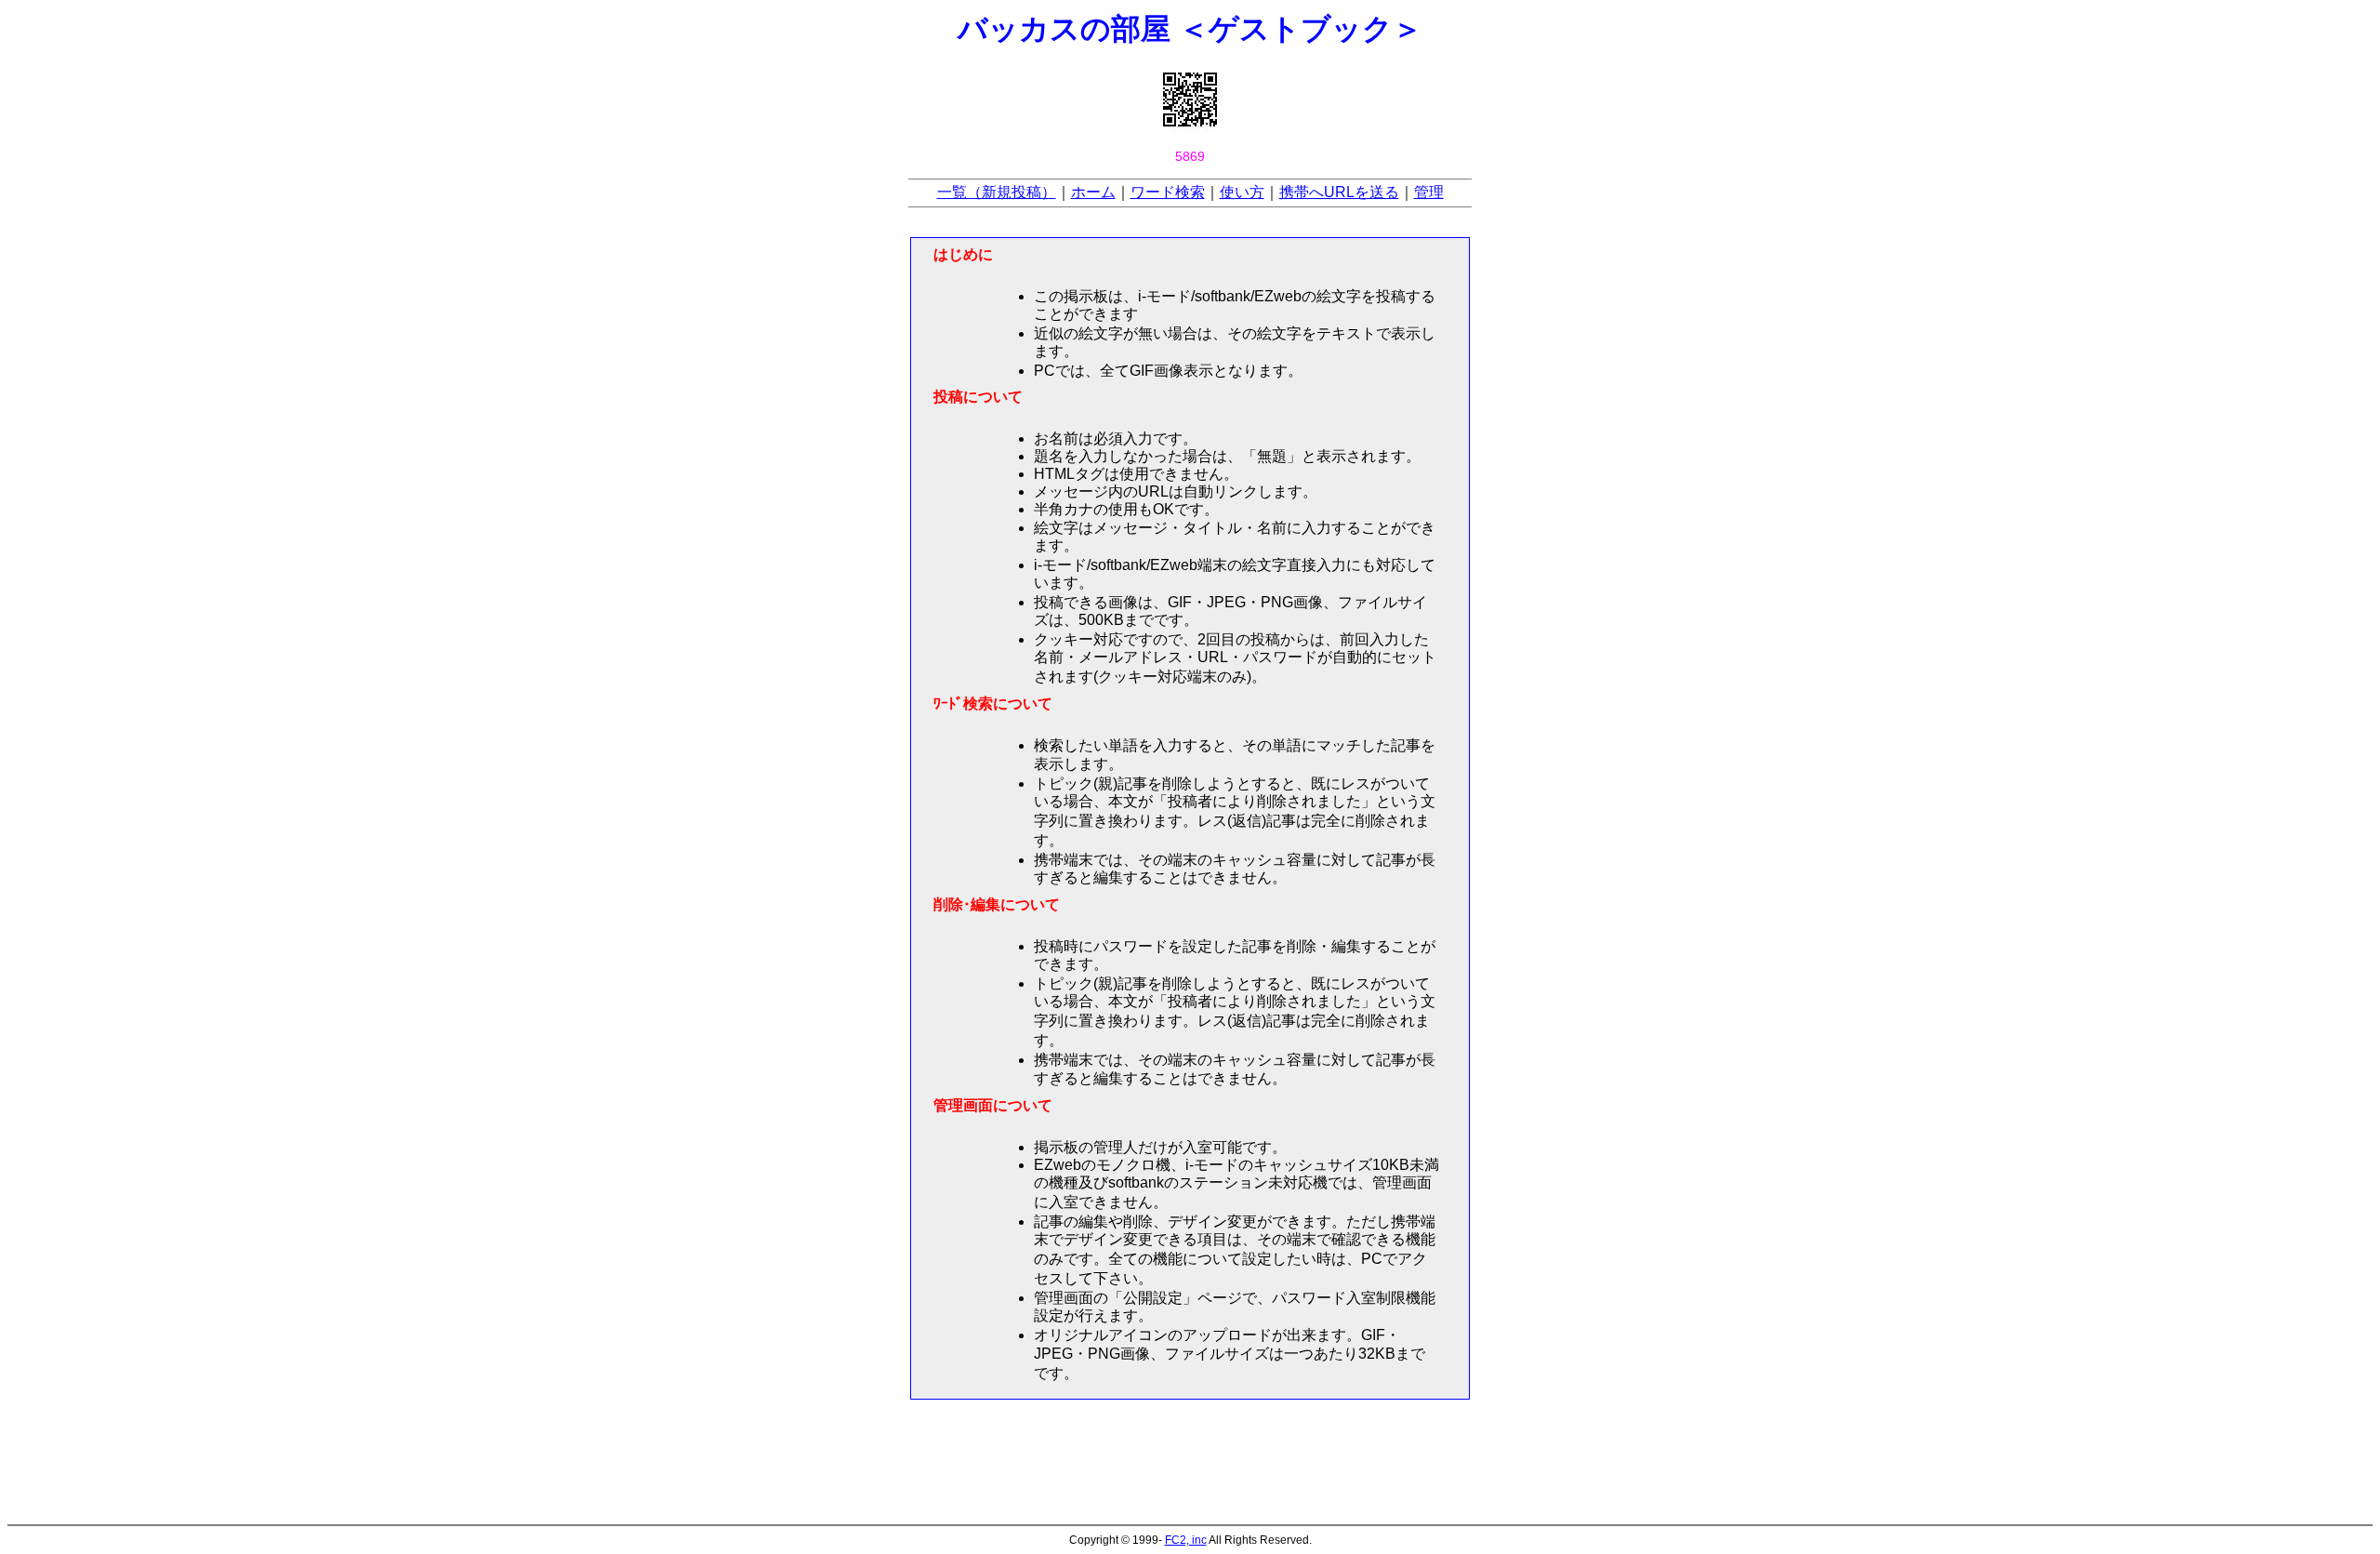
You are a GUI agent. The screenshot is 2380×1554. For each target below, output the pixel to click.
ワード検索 (1168, 192)
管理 (1429, 192)
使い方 (1242, 192)
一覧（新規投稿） (997, 192)
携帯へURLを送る (1339, 192)
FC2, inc (1186, 1540)
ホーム (1093, 192)
